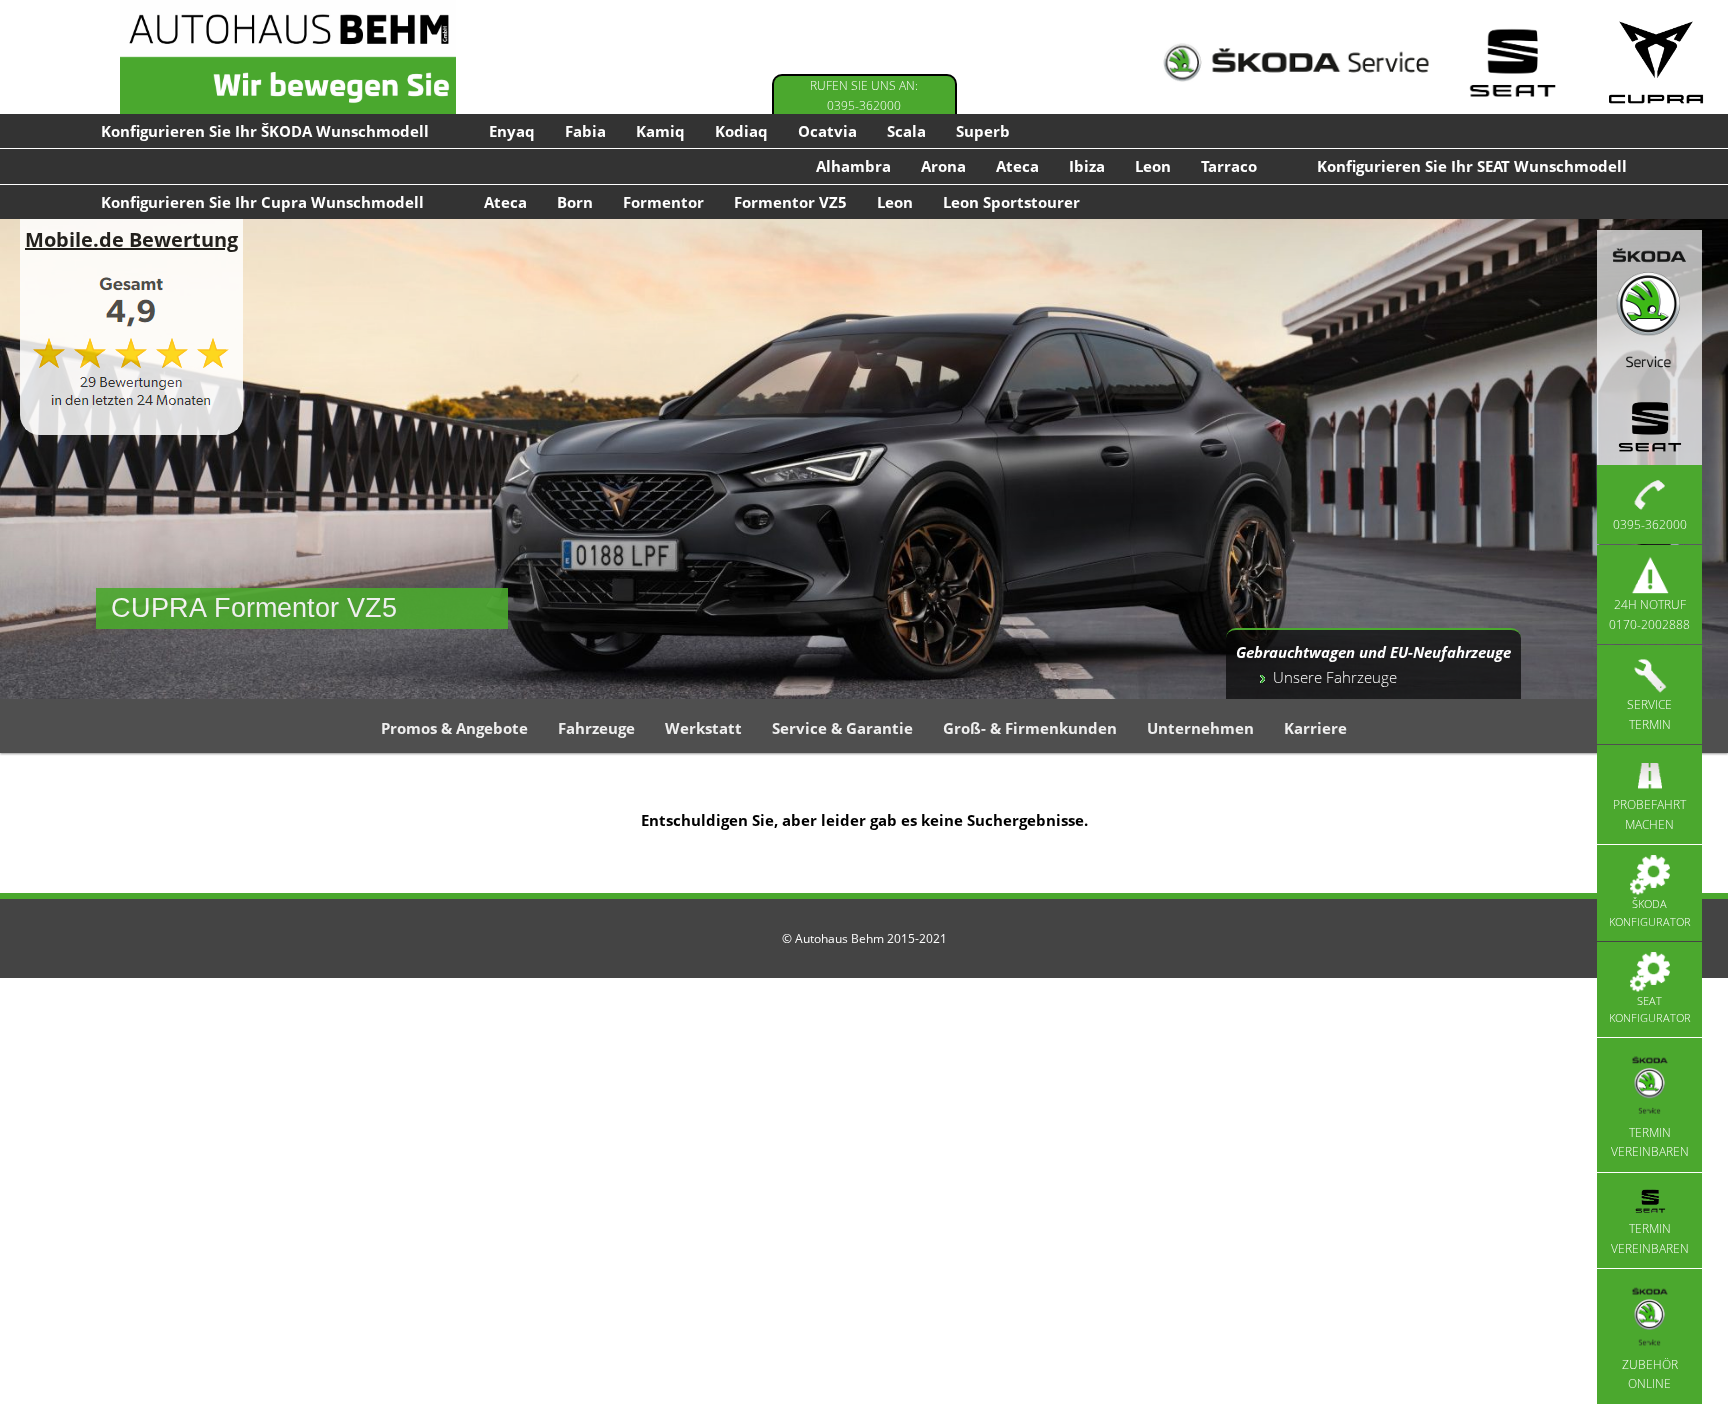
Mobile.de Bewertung (131, 239)
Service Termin (1649, 714)
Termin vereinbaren (1650, 1142)
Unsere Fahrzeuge (1335, 677)
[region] (864, 459)
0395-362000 (1650, 524)
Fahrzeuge (596, 728)
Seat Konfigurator (1650, 1009)
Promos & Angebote (454, 728)
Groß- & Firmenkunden (1030, 728)
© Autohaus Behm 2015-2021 (864, 938)
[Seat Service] (1512, 62)
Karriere (1315, 728)
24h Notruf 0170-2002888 (1649, 614)
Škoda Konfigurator (1650, 912)
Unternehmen (1200, 728)
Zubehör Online (1650, 1374)
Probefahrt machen (1649, 814)
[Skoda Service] (1296, 62)
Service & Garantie (842, 728)
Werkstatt (703, 728)
